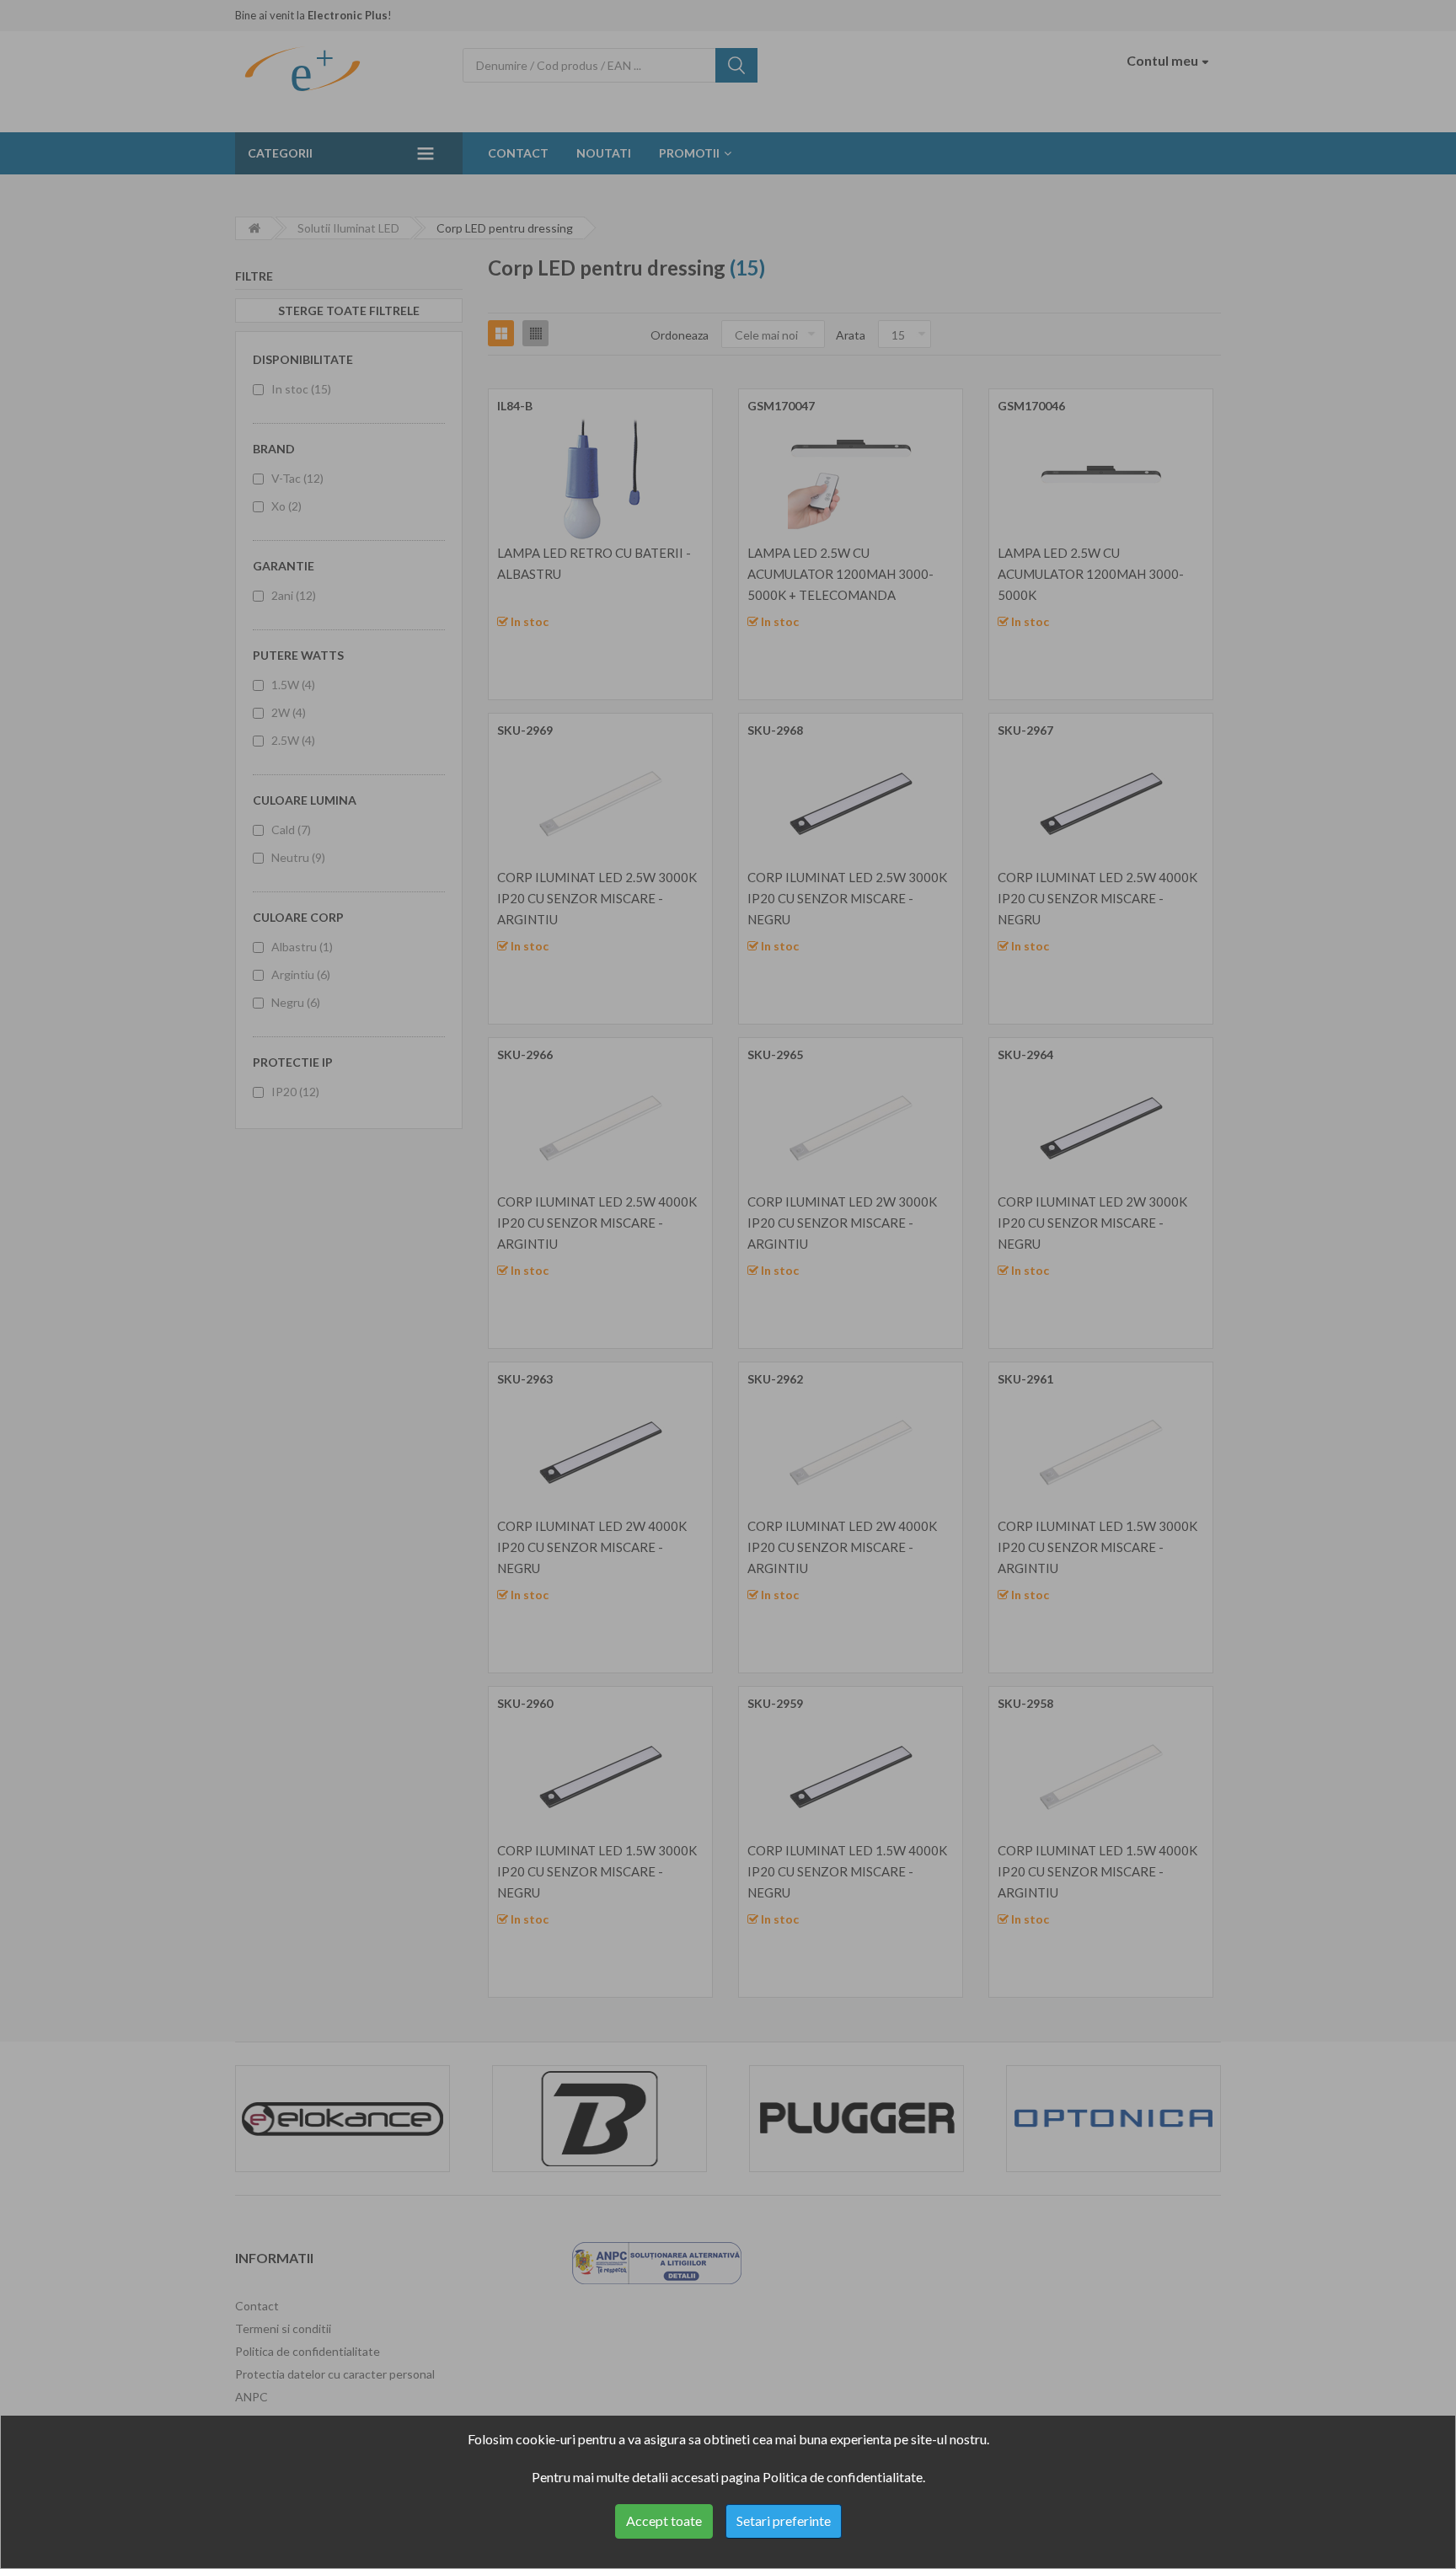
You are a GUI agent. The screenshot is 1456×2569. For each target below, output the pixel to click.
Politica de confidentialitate (843, 2477)
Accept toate (664, 2521)
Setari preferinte (784, 2521)
